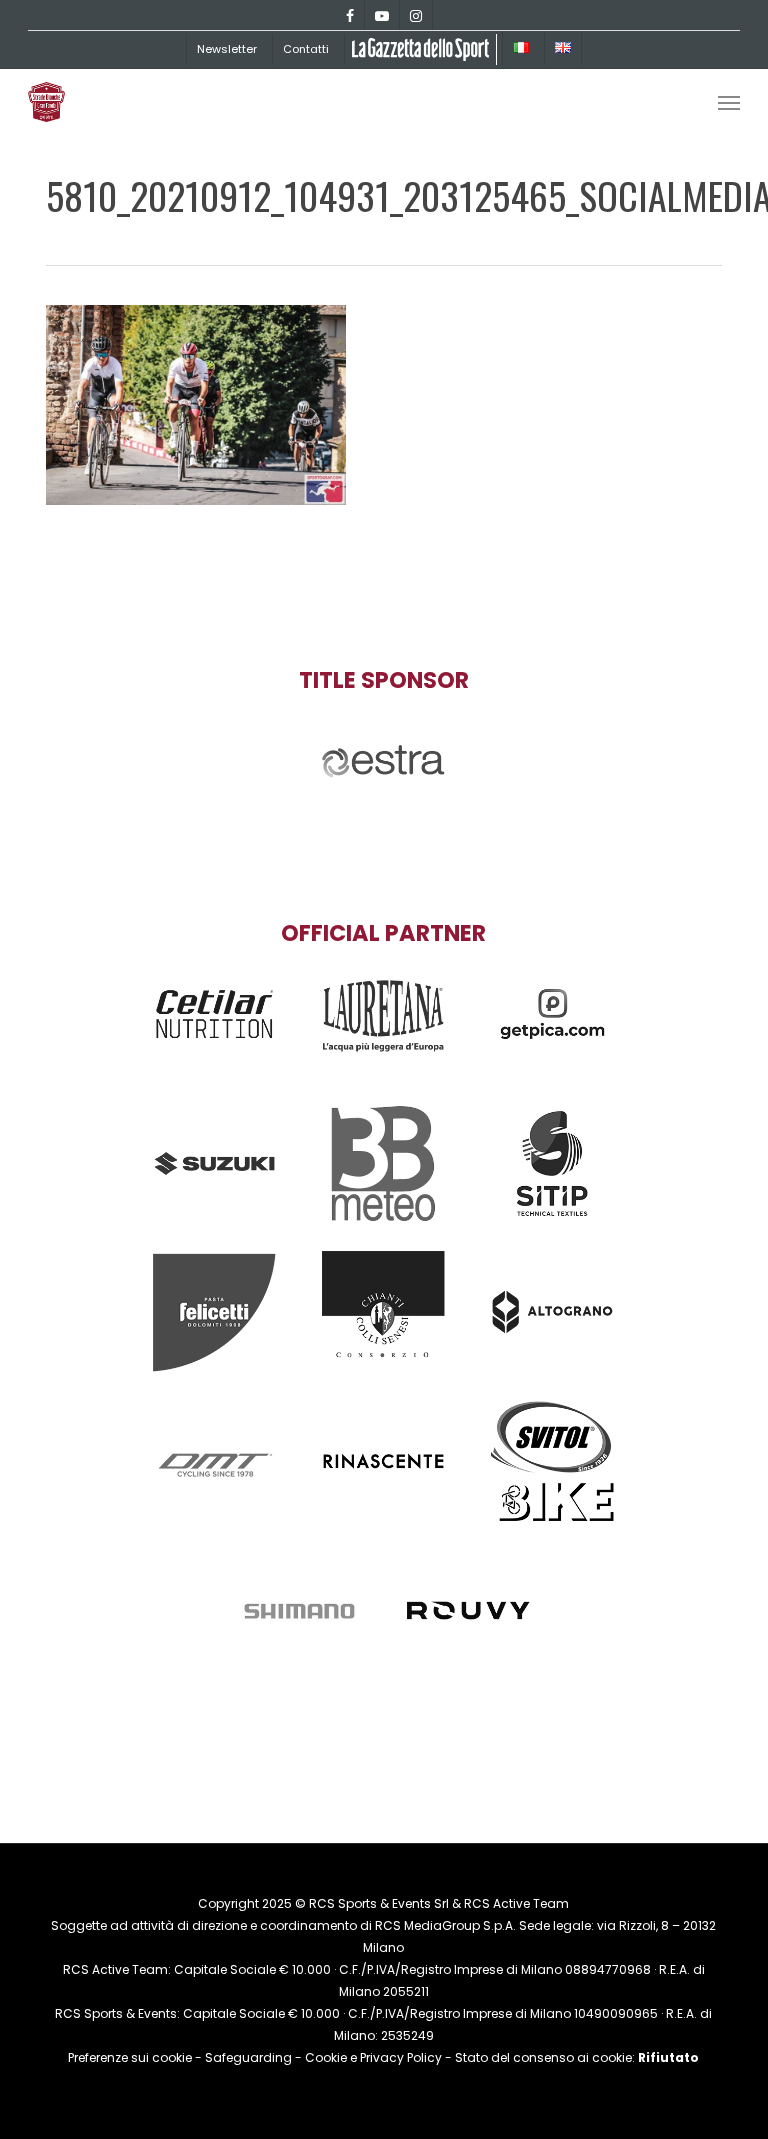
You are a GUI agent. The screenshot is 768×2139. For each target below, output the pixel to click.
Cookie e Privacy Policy (373, 2057)
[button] (729, 102)
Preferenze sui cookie (130, 2057)
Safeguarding (248, 2057)
